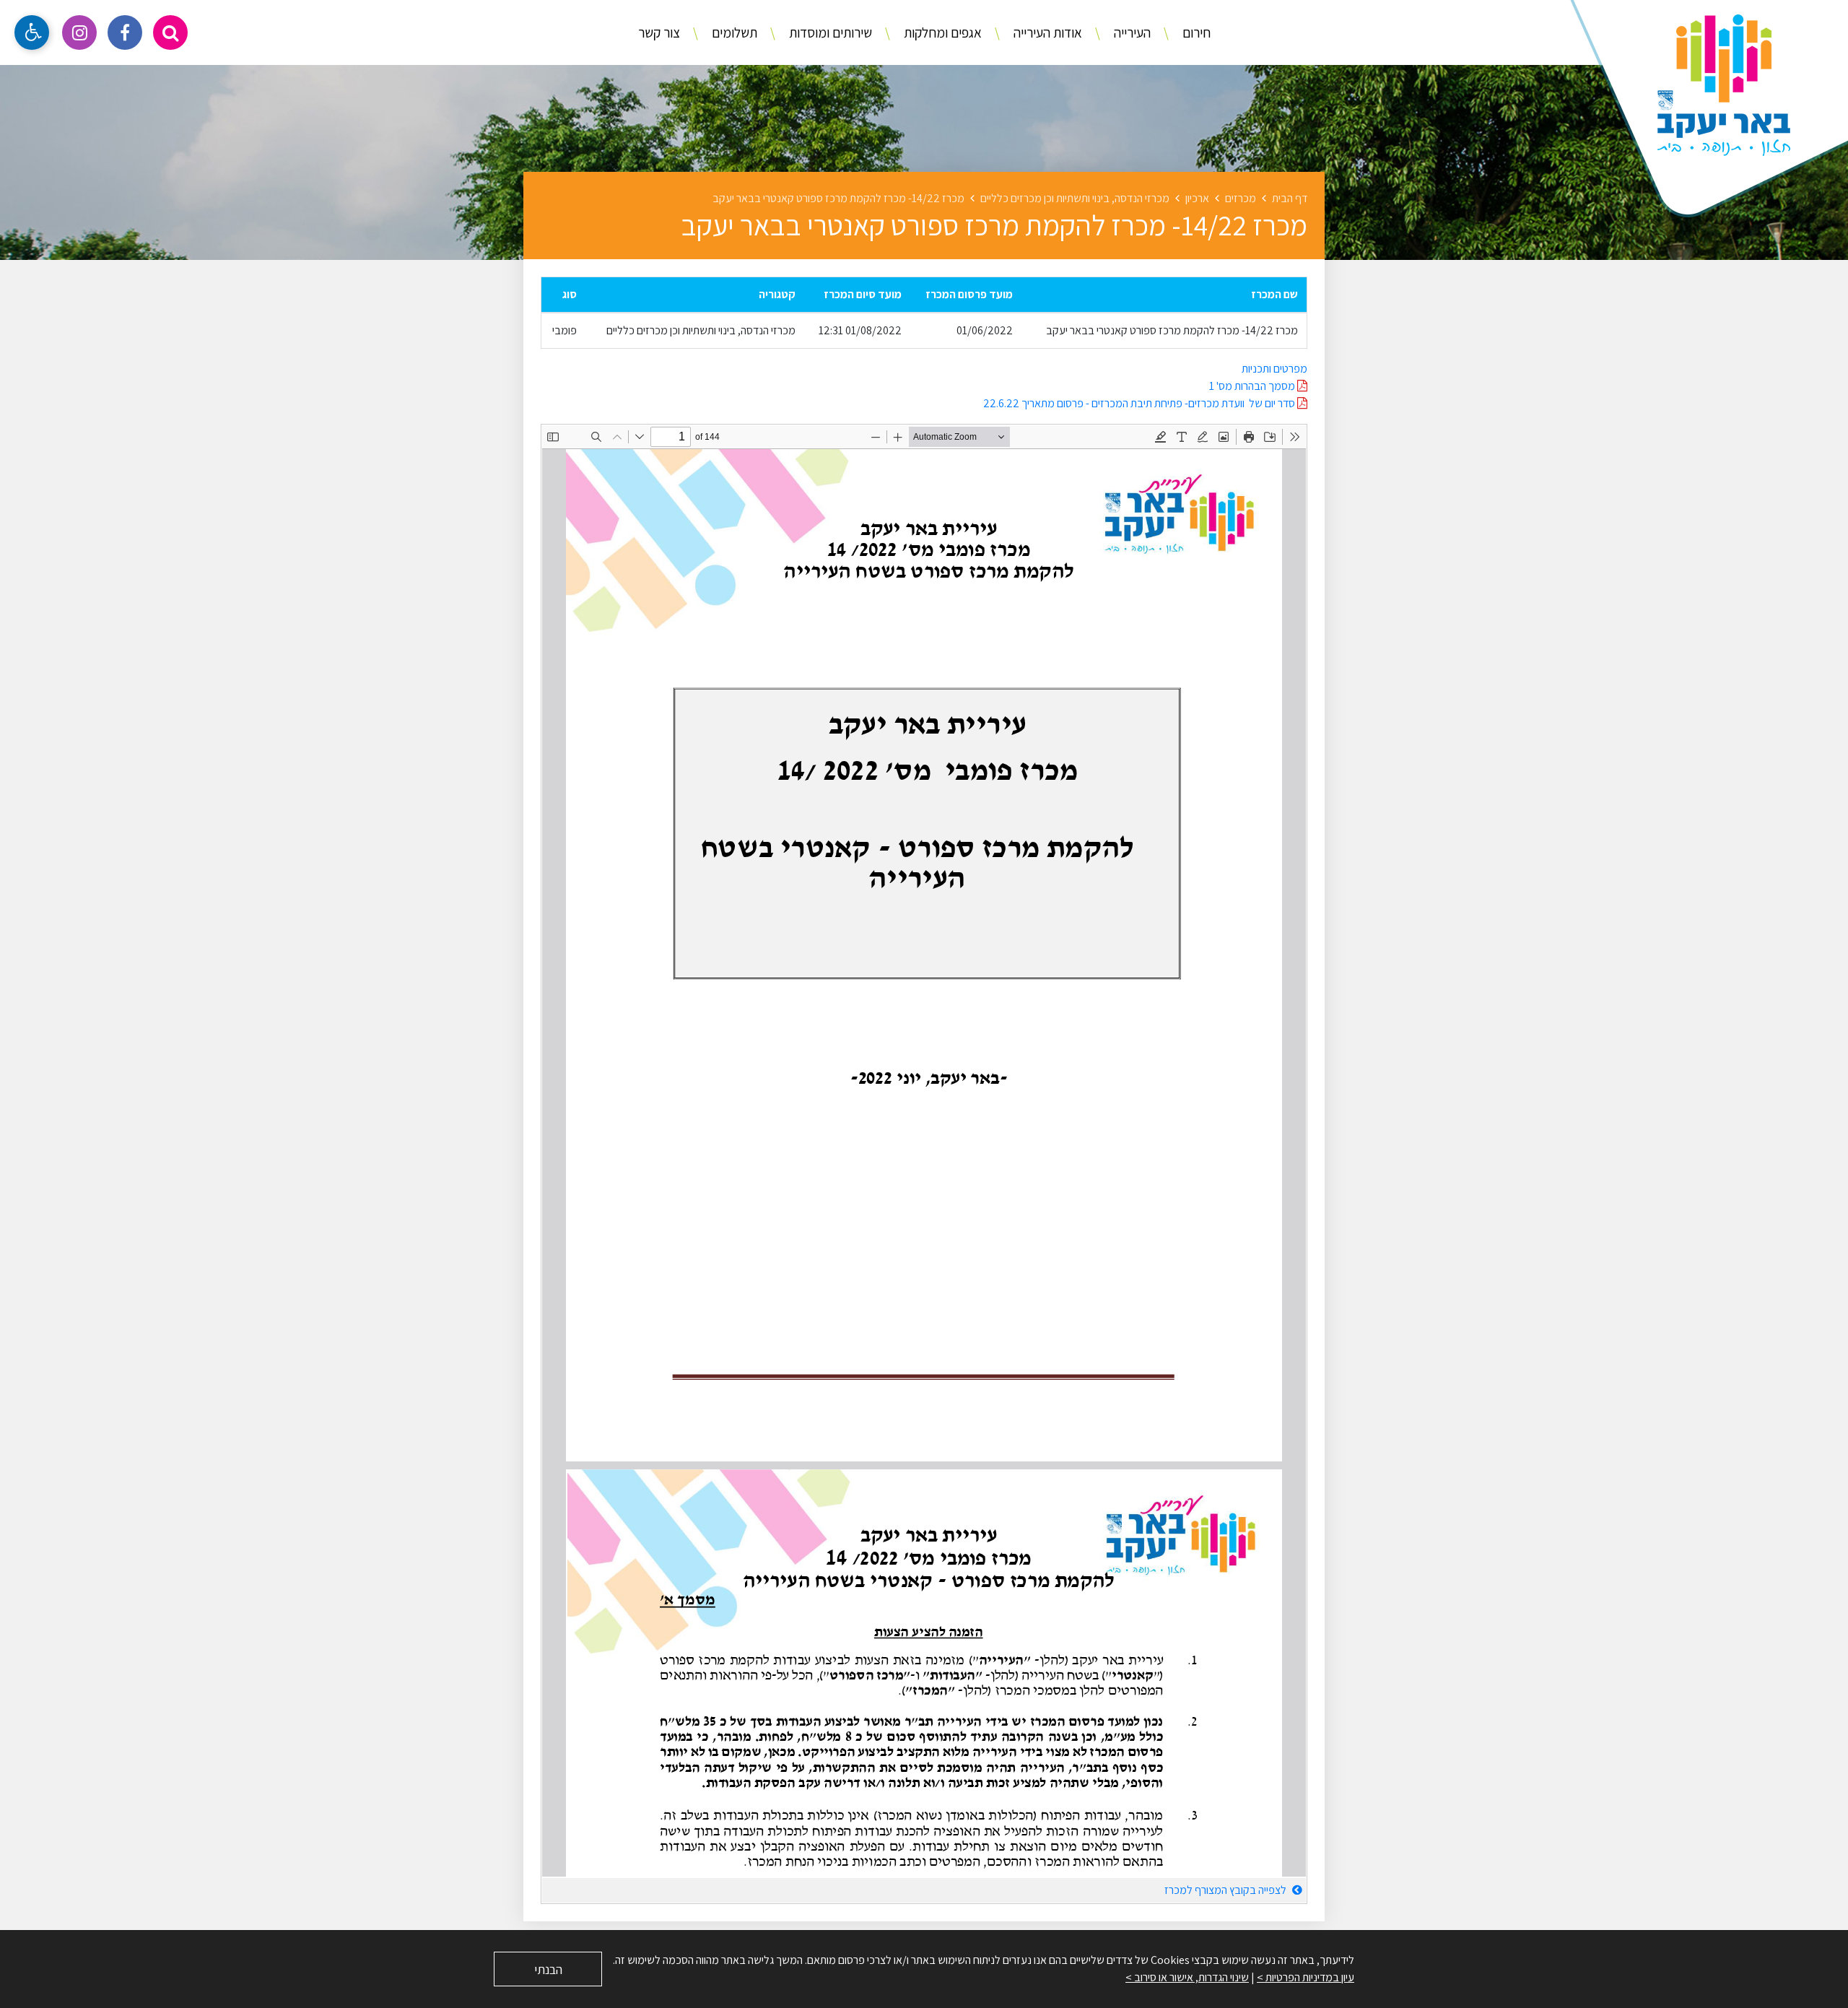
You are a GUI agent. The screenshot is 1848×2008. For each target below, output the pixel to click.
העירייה (1131, 32)
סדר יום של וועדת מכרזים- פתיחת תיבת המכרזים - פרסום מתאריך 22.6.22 (1140, 403)
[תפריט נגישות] (32, 32)
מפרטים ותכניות (1274, 369)
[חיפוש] (170, 32)
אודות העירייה (1046, 32)
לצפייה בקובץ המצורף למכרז (1226, 1890)
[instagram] (79, 32)
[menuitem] (1182, 33)
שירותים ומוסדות (829, 32)
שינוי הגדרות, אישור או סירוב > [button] (1187, 1977)
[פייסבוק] (125, 32)
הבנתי (548, 1969)
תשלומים (733, 32)
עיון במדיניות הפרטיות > (1306, 1977)
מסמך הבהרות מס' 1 (1253, 386)
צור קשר (659, 32)
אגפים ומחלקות (941, 32)
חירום (1195, 32)
